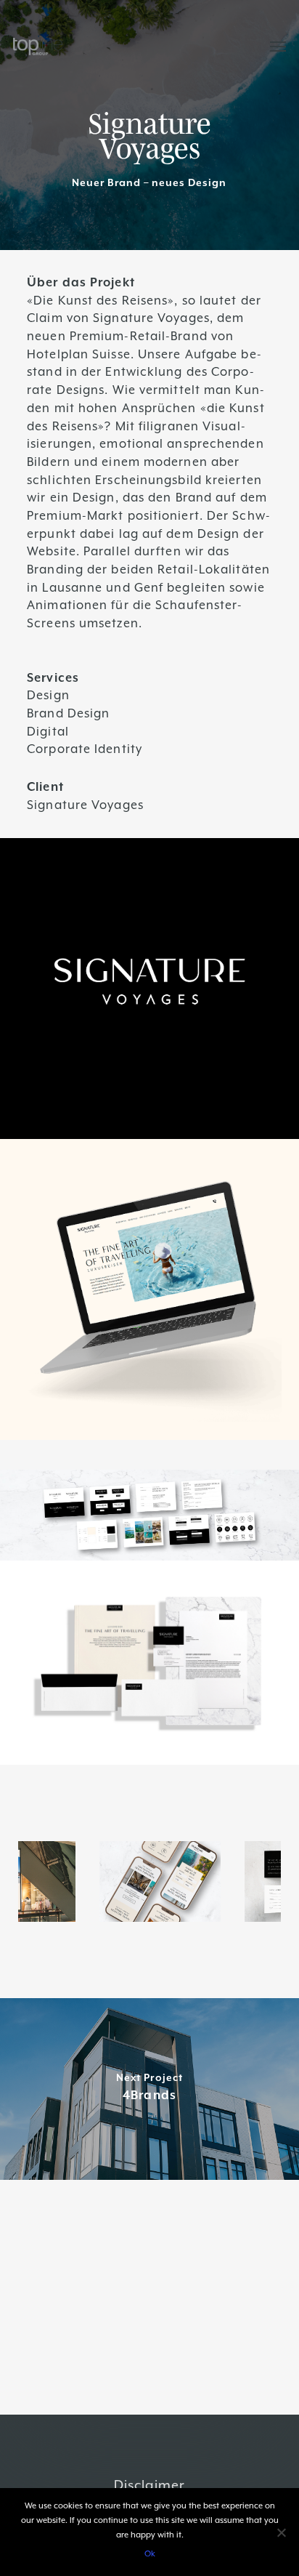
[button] (278, 47)
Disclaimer (149, 2485)
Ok (150, 2554)
